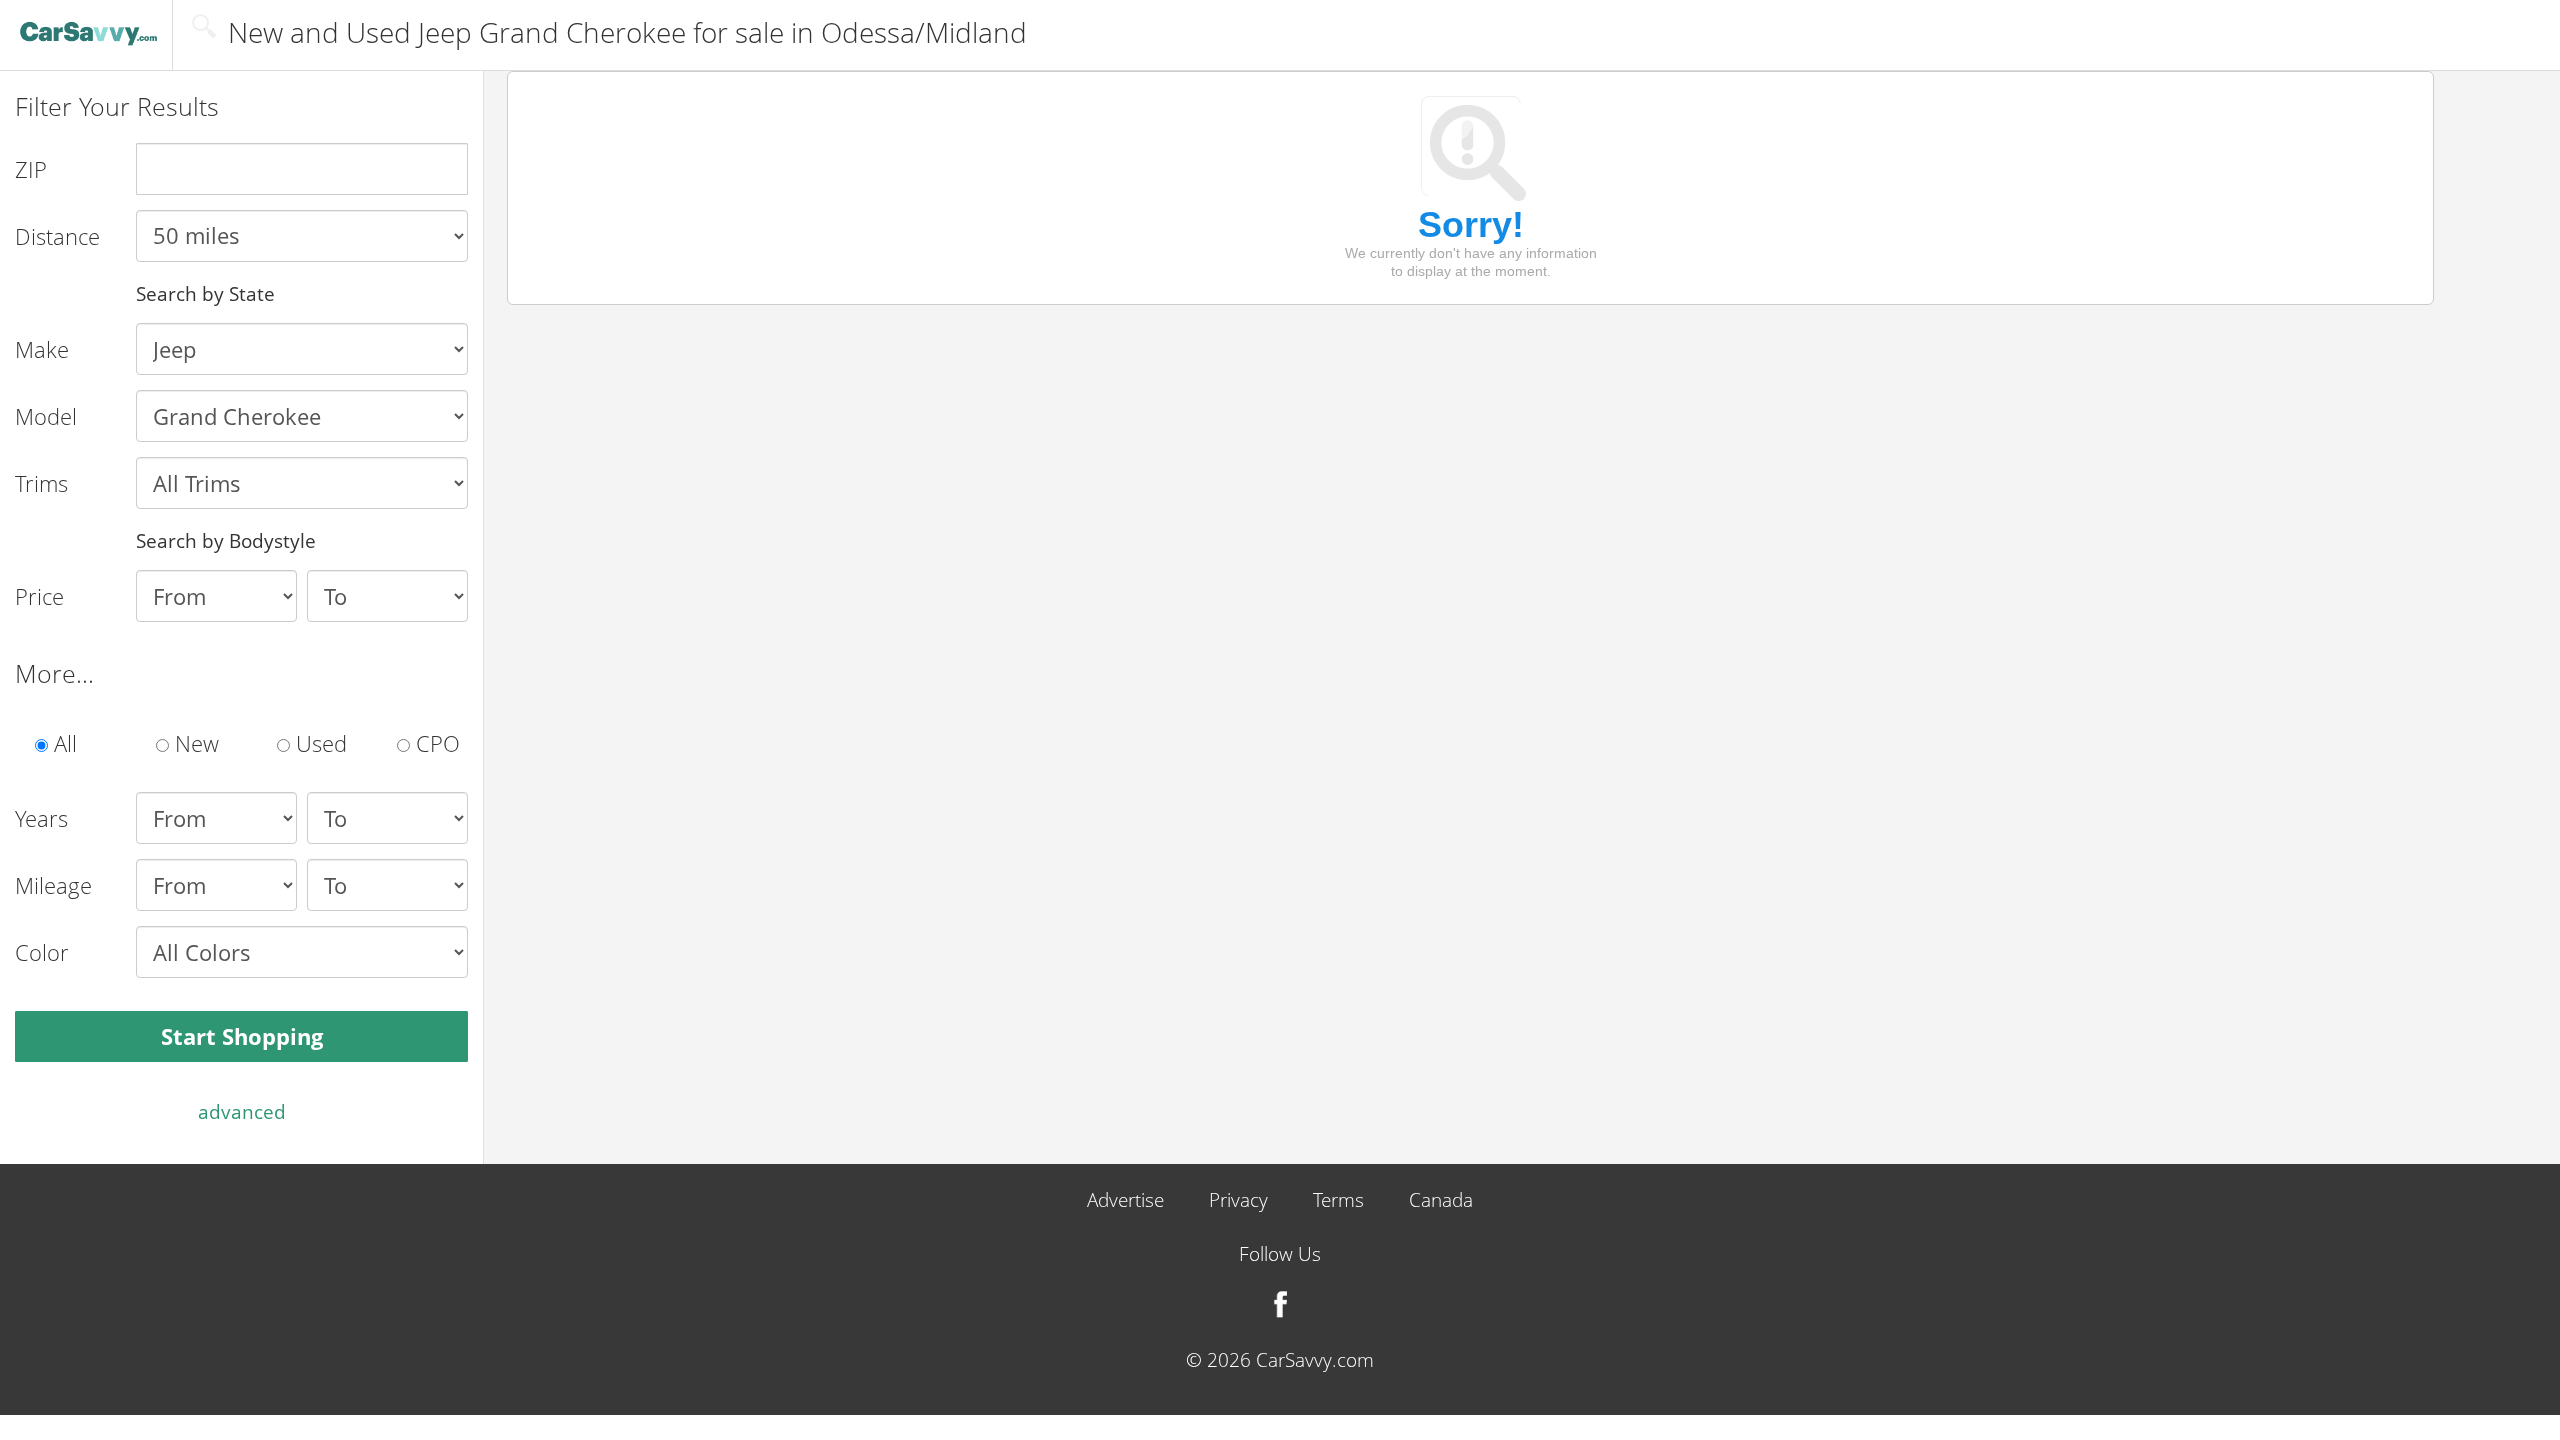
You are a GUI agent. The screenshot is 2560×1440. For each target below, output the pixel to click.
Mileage (53, 885)
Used (318, 743)
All (62, 743)
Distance (57, 236)
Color (42, 952)
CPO (435, 743)
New (194, 743)
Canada (1441, 1200)
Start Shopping (242, 1036)
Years (41, 818)
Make (42, 349)
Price (39, 596)
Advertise (1125, 1200)
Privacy (1238, 1200)
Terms (1338, 1200)
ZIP (31, 169)
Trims (41, 483)
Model (46, 416)
